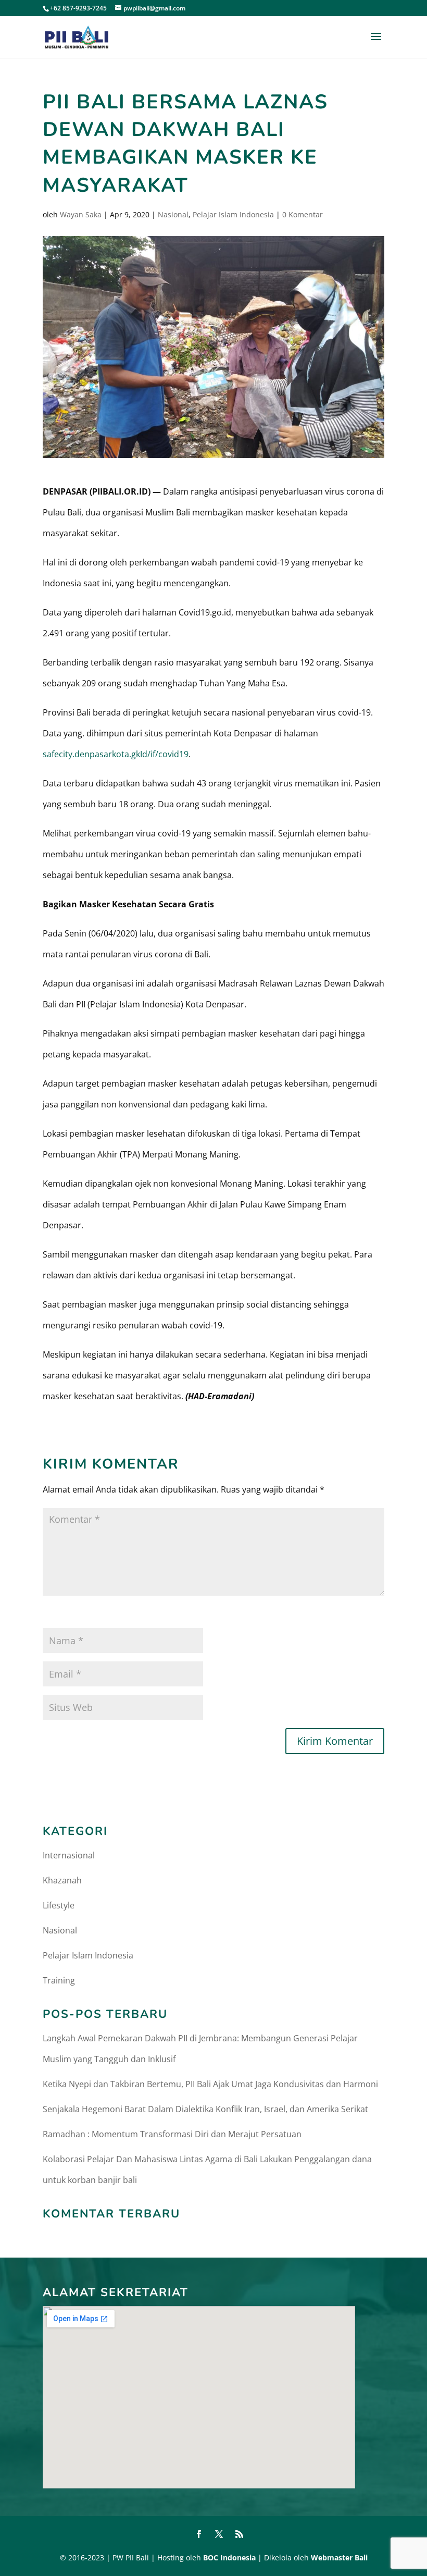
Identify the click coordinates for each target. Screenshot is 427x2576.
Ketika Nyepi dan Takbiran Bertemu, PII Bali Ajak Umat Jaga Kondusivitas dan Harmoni (210, 2084)
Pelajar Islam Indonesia (233, 214)
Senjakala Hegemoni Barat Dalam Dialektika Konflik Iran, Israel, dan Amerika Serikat (205, 2109)
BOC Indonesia (229, 2557)
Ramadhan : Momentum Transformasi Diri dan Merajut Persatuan (172, 2134)
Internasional (69, 1855)
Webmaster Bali (339, 2557)
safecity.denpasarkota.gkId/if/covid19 (116, 754)
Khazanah (62, 1880)
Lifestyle (59, 1905)
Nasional (173, 214)
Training (59, 1980)
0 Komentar (303, 214)
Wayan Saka (81, 214)
